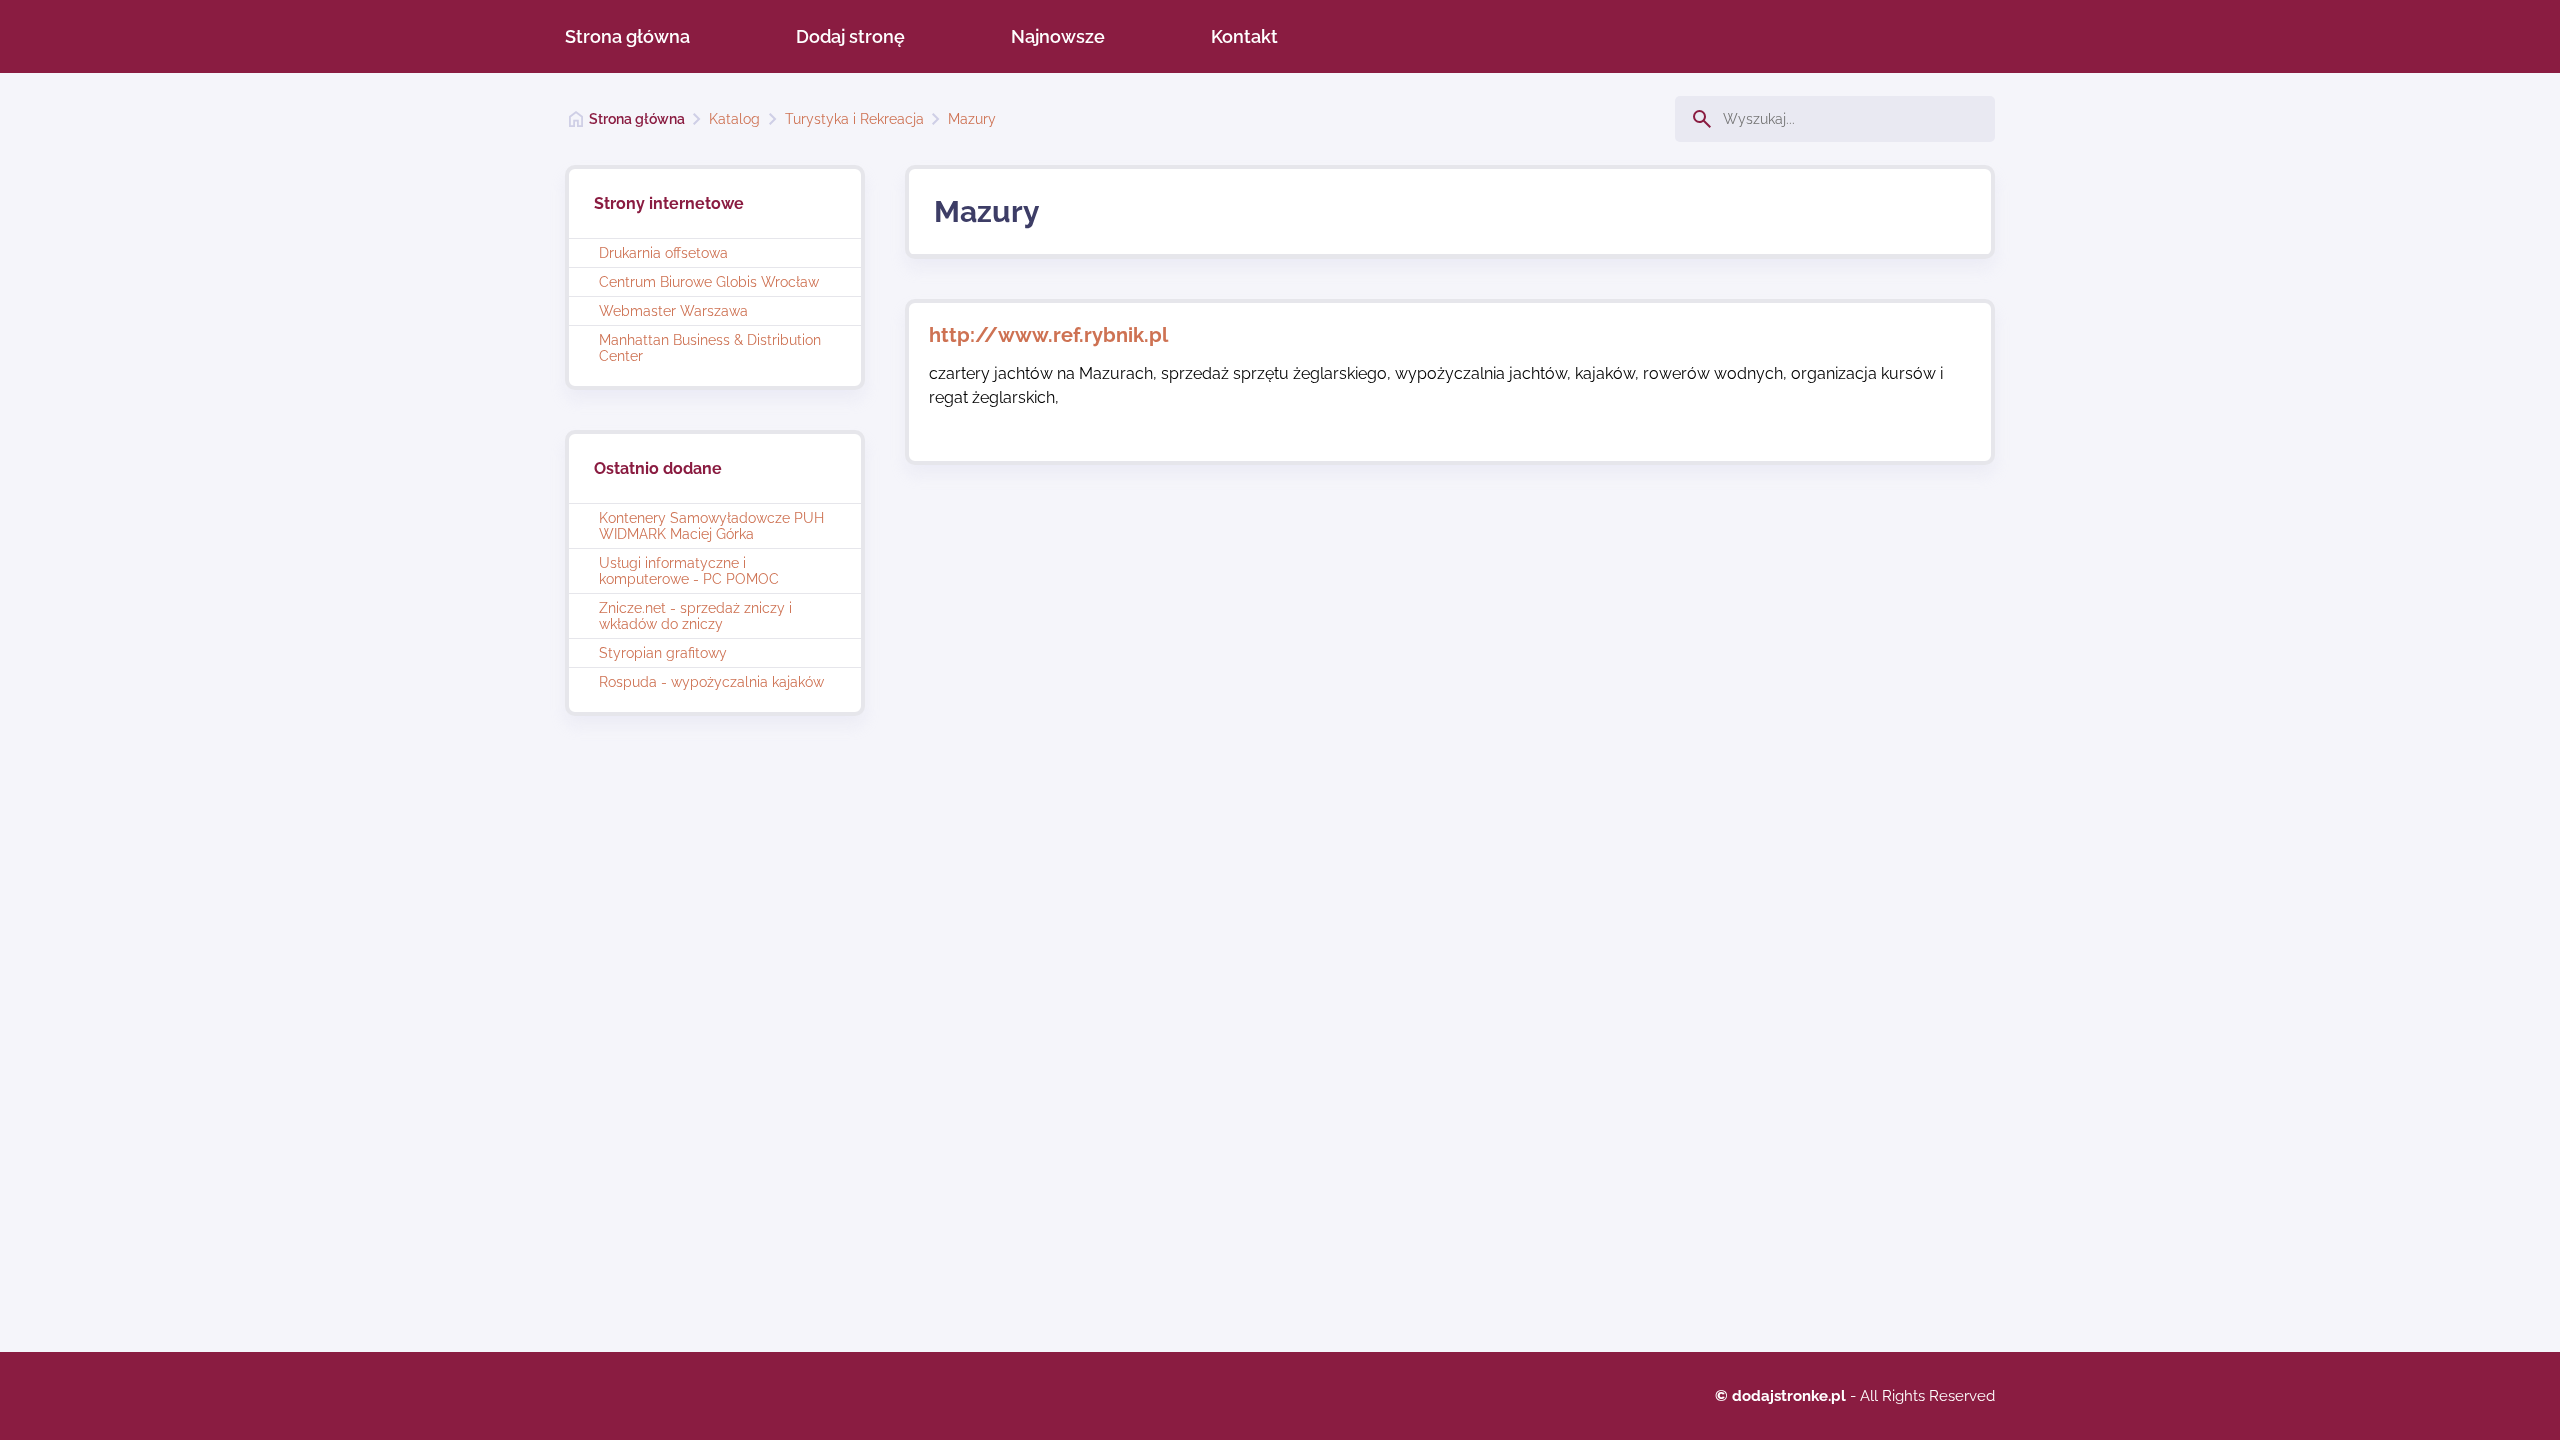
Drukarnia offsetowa (663, 253)
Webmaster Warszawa (673, 311)
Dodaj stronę (850, 36)
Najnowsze (1058, 36)
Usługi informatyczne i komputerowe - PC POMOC (689, 571)
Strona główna (627, 36)
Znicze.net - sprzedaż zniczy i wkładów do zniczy (695, 616)
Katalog (734, 119)
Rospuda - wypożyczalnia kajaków (711, 682)
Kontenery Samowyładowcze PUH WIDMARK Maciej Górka (711, 526)
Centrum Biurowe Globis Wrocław (709, 282)
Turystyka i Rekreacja (854, 119)
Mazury (972, 119)
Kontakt (1244, 36)
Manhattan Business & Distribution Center (710, 348)
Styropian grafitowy (663, 653)
